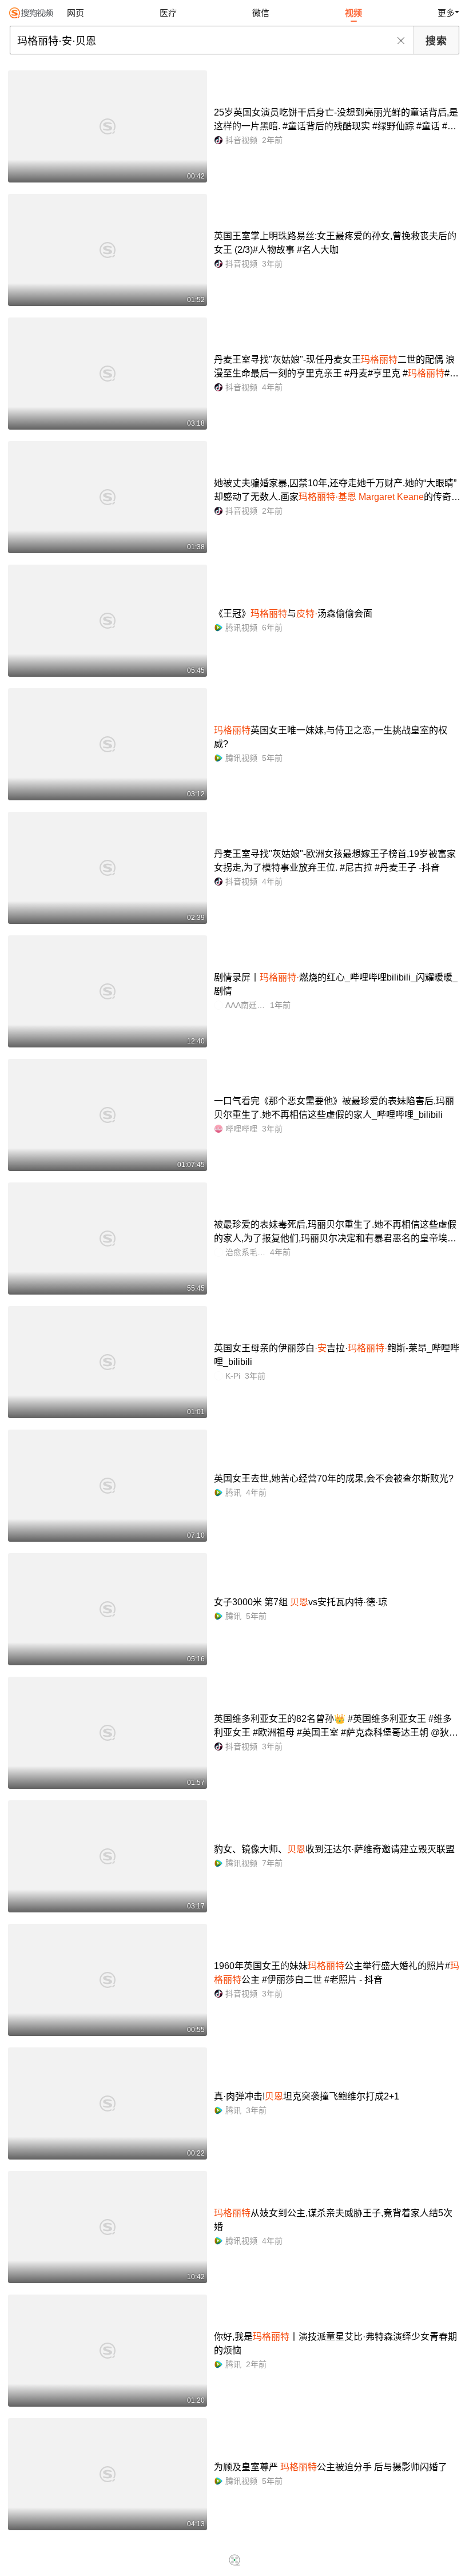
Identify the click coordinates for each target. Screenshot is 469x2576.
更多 (446, 13)
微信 (261, 13)
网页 (75, 13)
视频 (353, 13)
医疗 (168, 13)
